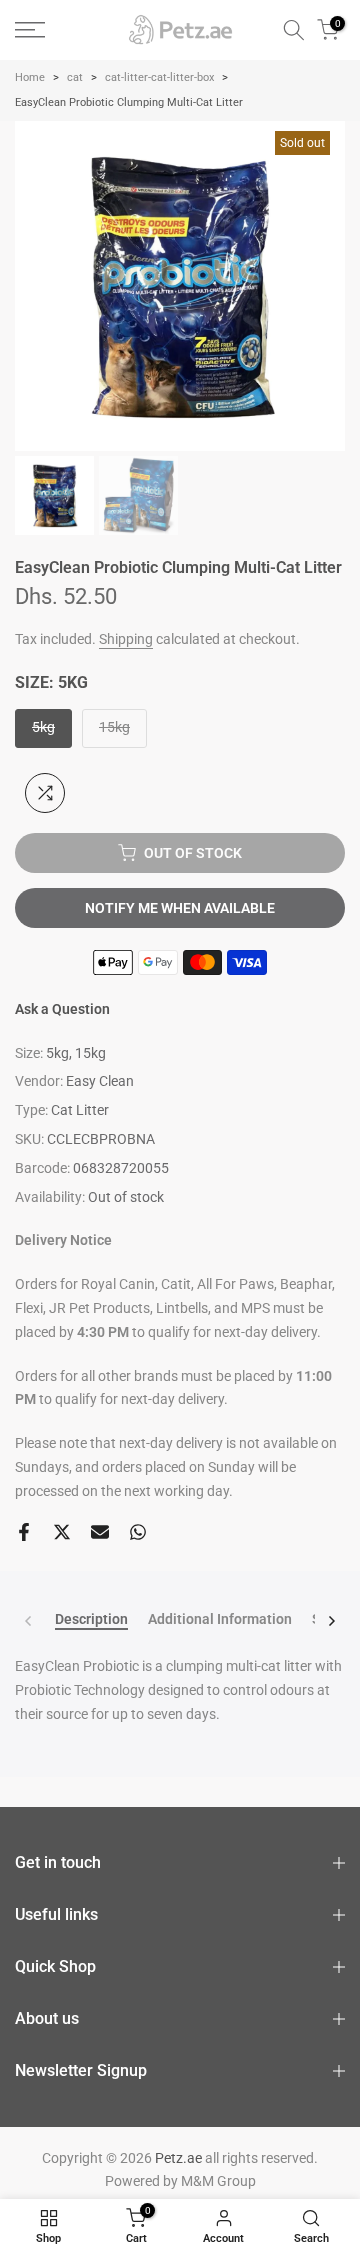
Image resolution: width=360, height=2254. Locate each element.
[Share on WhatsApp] (138, 1532)
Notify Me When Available (180, 908)
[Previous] (29, 1621)
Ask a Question (62, 1009)
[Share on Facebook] (24, 1532)
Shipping (126, 639)
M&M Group (218, 2181)
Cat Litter (80, 1110)
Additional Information (220, 1619)
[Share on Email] (100, 1532)
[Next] (331, 1621)
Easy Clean (100, 1081)
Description (91, 1619)
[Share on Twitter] (62, 1532)
